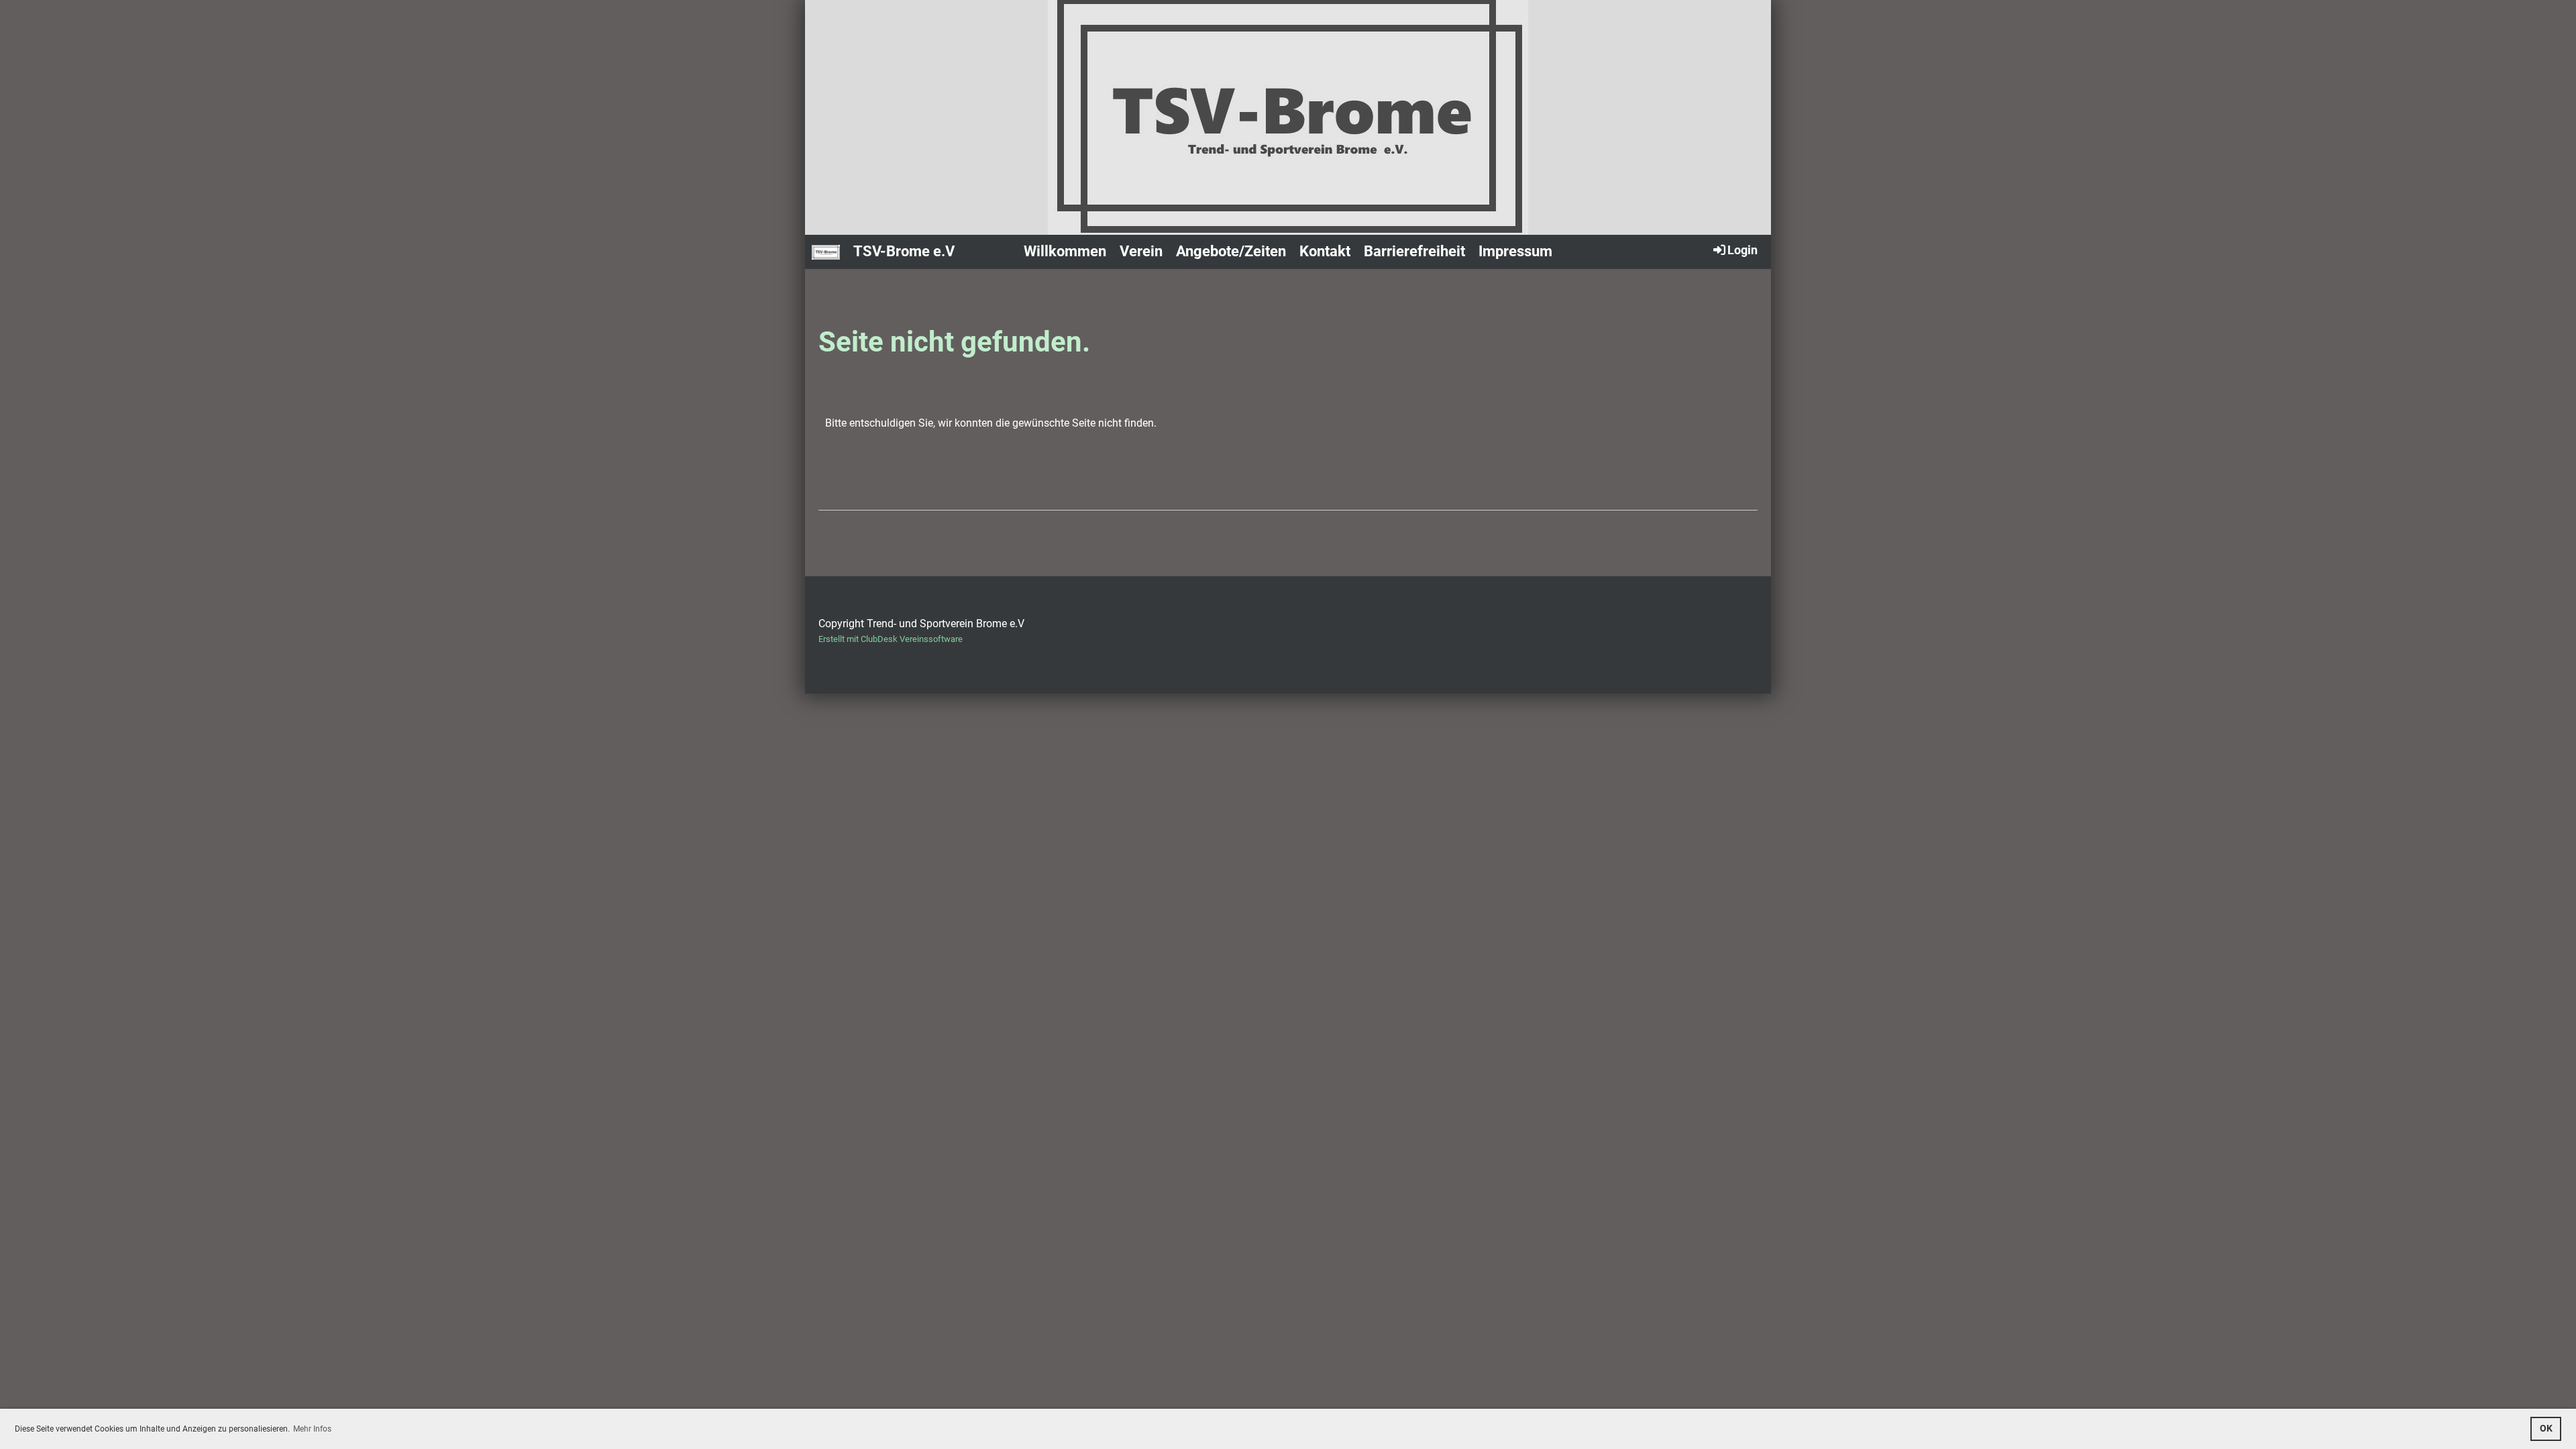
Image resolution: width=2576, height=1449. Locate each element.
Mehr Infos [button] (312, 1429)
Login (1742, 250)
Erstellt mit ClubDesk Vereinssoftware (891, 639)
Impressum (1515, 251)
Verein (1141, 251)
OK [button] (2546, 1429)
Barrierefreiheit (1414, 251)
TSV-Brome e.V (904, 251)
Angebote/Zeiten (1231, 251)
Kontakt (1325, 251)
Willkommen (1065, 251)
